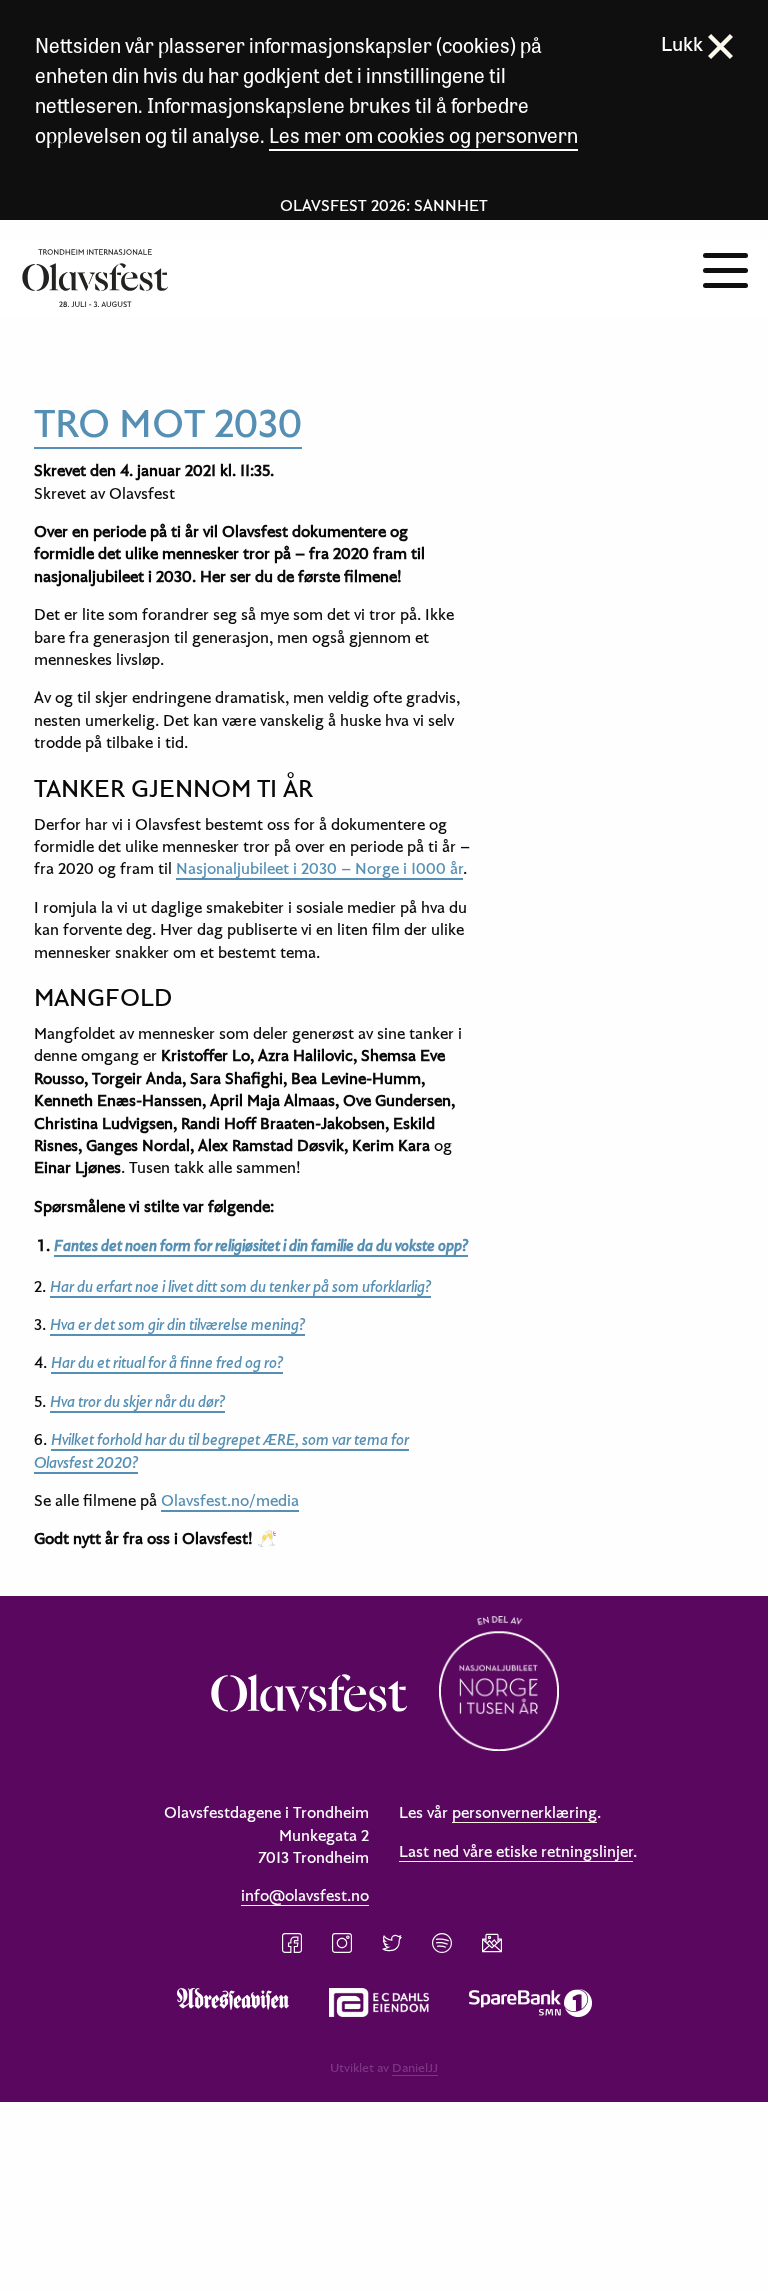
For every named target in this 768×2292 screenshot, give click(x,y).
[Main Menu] (725, 268)
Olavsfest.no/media (230, 1500)
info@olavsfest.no (305, 1895)
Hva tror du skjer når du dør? (137, 1401)
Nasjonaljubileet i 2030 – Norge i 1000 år (319, 868)
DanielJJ (415, 2067)
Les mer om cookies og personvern (423, 134)
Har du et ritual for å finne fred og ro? (167, 1362)
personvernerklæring (524, 1812)
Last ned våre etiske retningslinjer (516, 1851)
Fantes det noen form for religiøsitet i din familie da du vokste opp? (261, 1245)
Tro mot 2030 (168, 421)
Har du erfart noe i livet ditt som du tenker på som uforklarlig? (240, 1286)
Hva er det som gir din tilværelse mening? (177, 1324)
